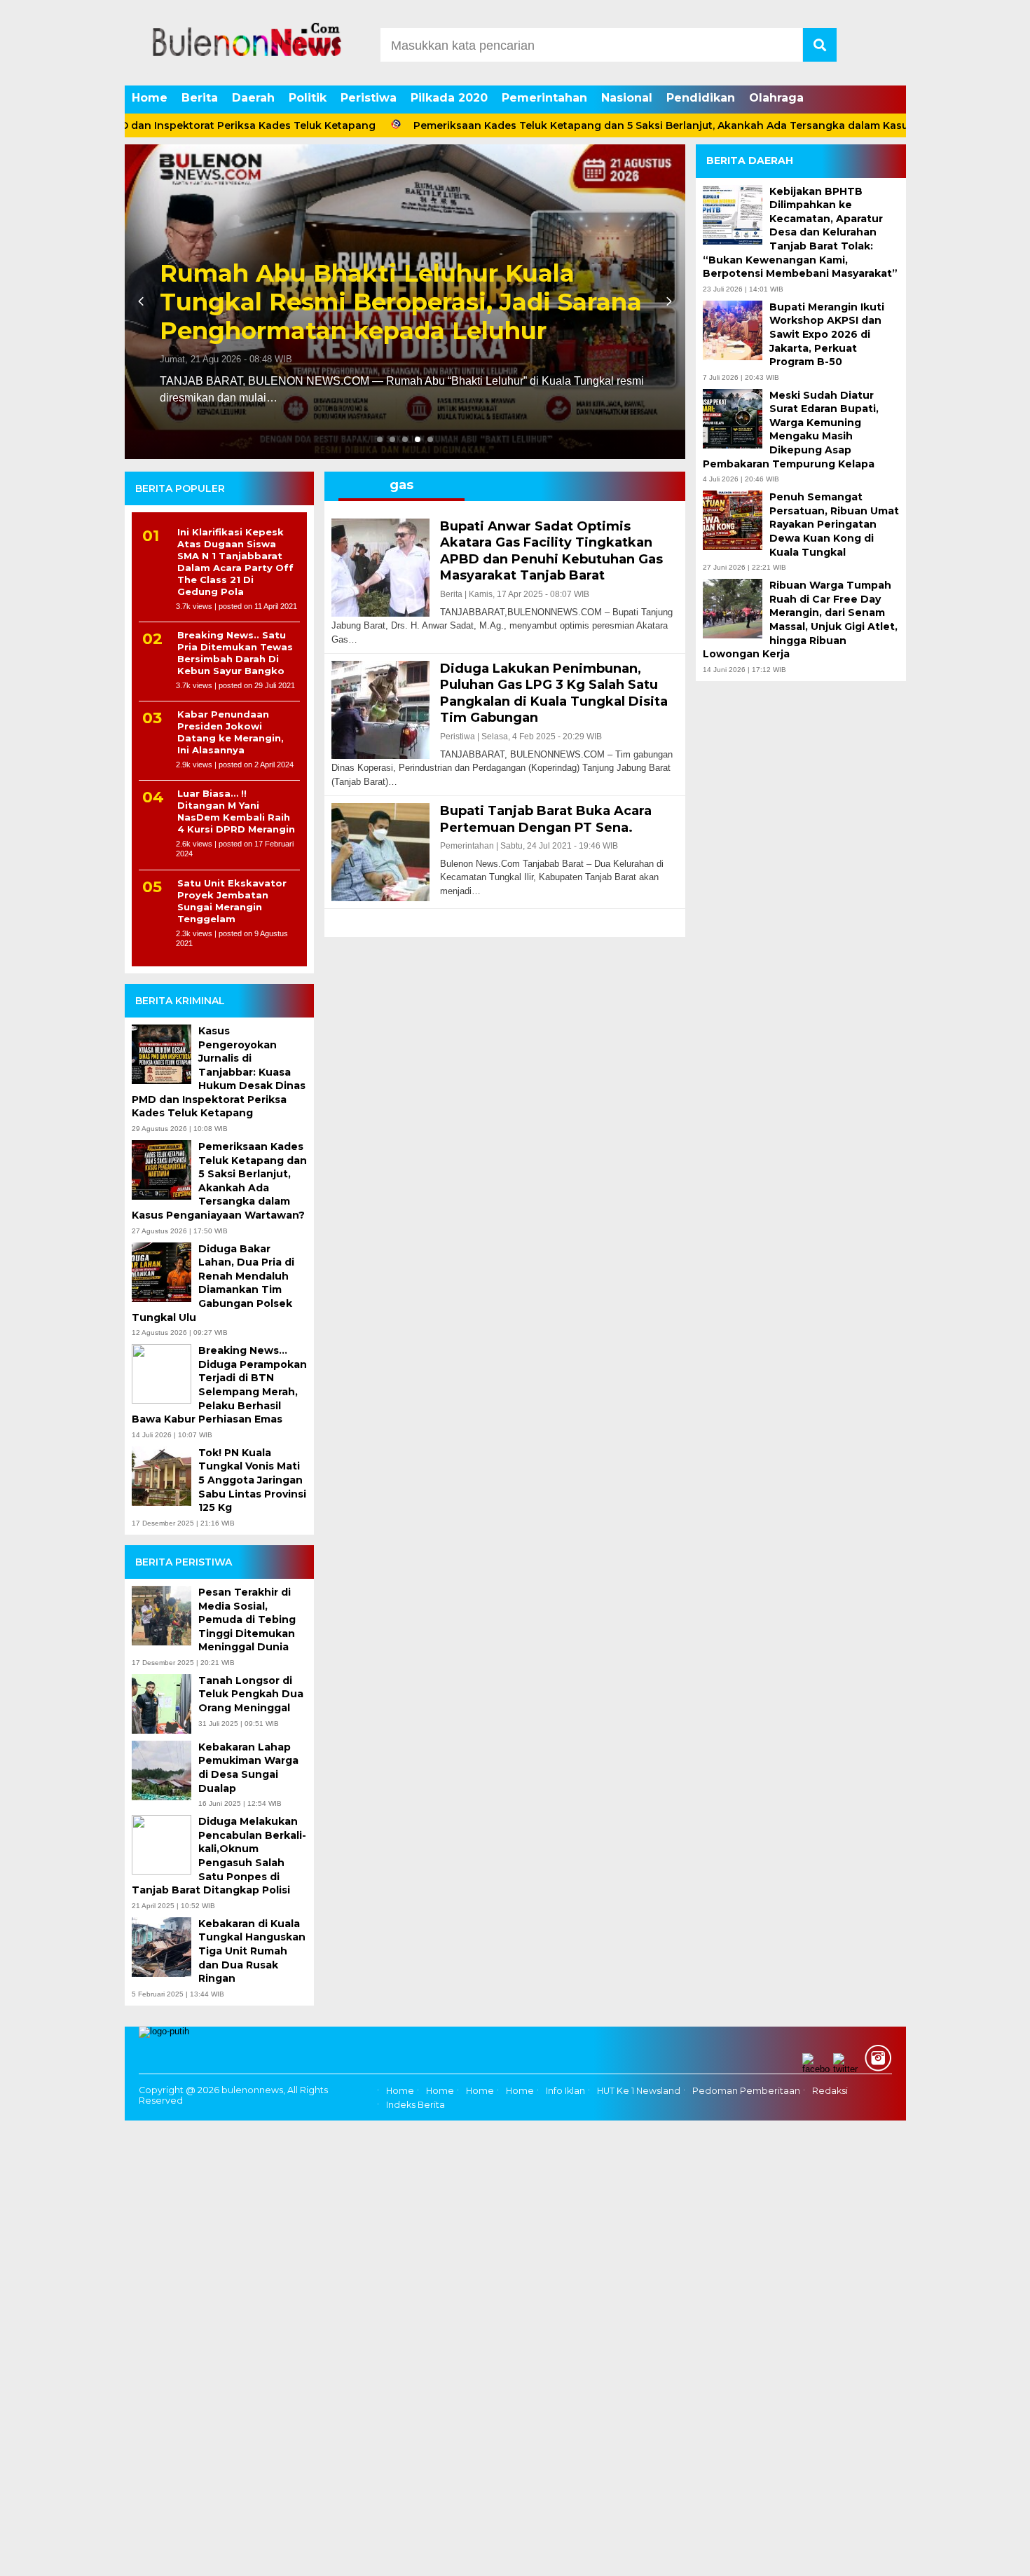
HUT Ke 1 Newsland (639, 2091)
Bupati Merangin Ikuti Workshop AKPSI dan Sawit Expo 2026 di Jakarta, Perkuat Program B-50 (827, 334)
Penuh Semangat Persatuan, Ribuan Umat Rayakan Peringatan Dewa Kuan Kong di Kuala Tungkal (834, 524)
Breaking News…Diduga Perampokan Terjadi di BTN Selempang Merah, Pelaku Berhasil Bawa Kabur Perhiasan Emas (219, 1385)
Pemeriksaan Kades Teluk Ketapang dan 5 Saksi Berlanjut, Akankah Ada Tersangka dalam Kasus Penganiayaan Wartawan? (649, 125)
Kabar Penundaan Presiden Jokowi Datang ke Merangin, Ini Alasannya (231, 732)
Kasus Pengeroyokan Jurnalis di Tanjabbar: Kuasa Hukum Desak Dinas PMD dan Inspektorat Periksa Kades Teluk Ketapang (219, 1072)
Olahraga (776, 98)
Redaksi (830, 2091)
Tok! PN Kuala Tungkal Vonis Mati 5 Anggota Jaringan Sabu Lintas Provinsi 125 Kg (252, 1480)
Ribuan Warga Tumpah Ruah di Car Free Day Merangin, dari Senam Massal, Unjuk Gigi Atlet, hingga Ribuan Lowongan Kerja (800, 619)
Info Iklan (565, 2091)
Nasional (627, 98)
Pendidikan (701, 98)
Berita (200, 98)
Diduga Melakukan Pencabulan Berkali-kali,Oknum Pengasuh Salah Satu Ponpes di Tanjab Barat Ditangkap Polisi (219, 1856)
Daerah (253, 98)
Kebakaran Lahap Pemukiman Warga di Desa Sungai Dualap (248, 1768)
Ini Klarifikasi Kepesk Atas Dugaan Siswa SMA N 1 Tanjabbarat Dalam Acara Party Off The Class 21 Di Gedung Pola (235, 561)
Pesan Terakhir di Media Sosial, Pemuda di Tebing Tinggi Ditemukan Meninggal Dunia (247, 1619)
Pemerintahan (544, 98)
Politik (308, 98)
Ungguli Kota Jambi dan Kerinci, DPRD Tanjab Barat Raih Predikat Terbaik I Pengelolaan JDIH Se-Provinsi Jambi (401, 302)
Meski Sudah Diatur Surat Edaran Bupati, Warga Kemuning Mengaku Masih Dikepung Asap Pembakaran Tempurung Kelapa (791, 429)
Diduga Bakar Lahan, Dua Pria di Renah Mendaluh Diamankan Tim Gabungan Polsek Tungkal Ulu (213, 1283)
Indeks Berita (416, 2105)
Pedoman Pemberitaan (746, 2091)
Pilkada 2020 (449, 98)
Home (150, 98)
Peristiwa (369, 98)
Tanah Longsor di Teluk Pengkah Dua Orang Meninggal (251, 1694)
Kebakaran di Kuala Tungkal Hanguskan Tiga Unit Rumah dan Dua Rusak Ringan (252, 1951)
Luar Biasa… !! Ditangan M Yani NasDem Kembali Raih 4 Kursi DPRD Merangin (236, 811)
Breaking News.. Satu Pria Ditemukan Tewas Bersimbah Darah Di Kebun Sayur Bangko (235, 653)
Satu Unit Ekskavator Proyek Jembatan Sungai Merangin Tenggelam (232, 901)
